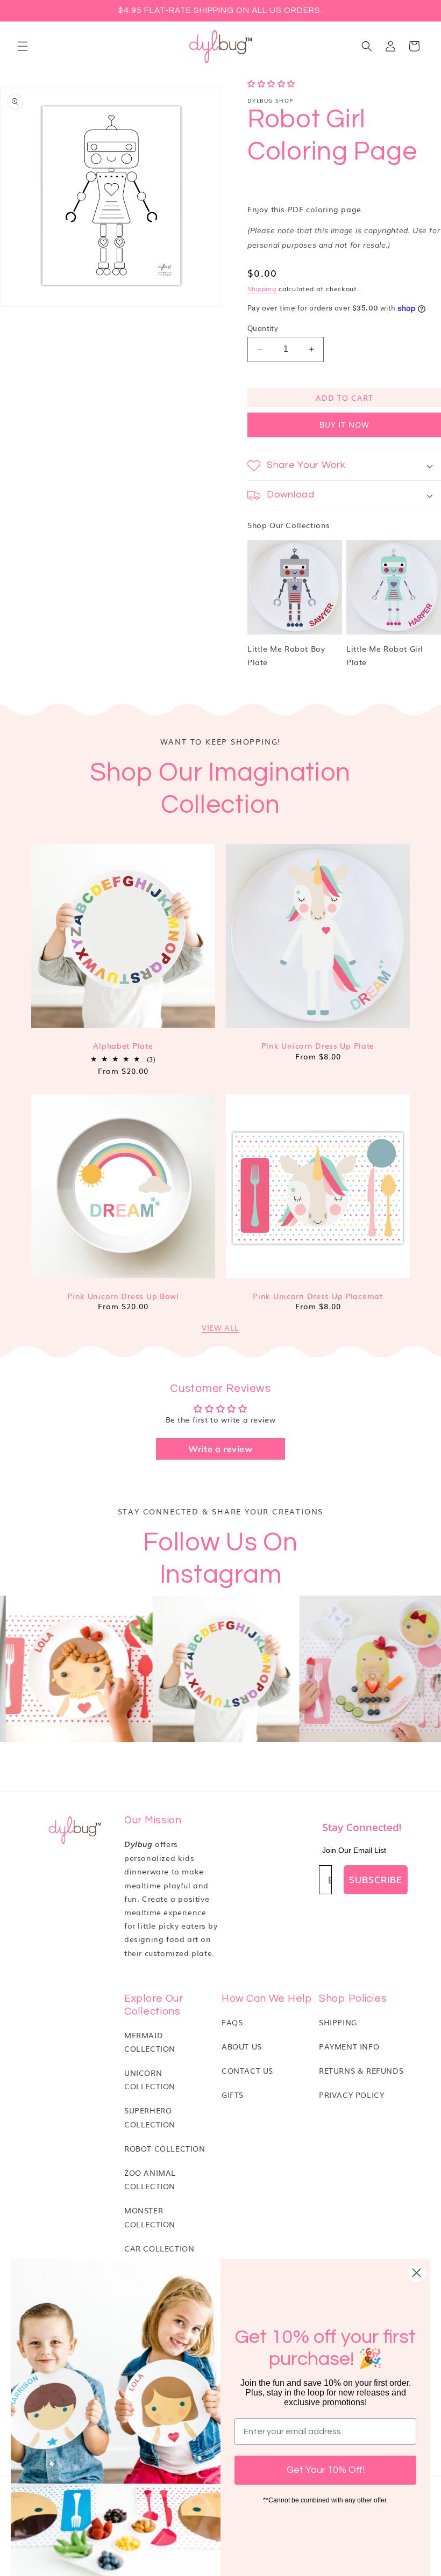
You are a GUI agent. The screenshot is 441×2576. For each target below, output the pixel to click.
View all (220, 1327)
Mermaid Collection (150, 2042)
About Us (242, 2046)
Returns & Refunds (361, 2070)
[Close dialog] (417, 2273)
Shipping (262, 288)
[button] (23, 46)
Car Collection (159, 2248)
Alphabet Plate (123, 1046)
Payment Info (349, 2046)
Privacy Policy (351, 2095)
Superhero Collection (150, 2117)
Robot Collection (165, 2148)
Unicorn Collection (150, 2079)
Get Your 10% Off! (326, 2470)
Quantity (263, 328)
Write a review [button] (220, 1449)
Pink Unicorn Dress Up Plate (318, 1046)
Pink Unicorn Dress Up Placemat (318, 1296)
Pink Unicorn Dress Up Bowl (123, 1296)
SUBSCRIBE (376, 1879)
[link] (206, 1669)
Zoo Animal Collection (150, 2179)
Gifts (233, 2095)
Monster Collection (150, 2217)
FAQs (232, 2022)
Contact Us (247, 2070)
